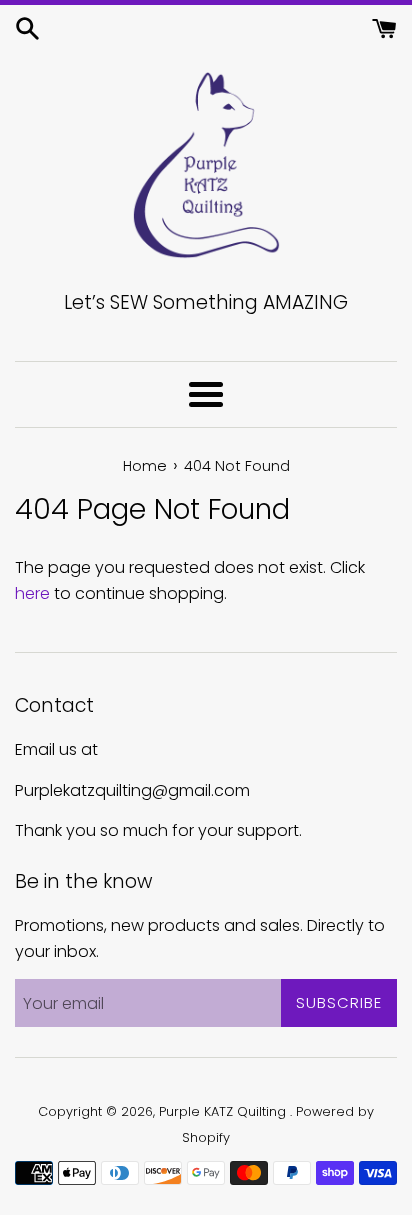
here (32, 593)
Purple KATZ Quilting (224, 1111)
